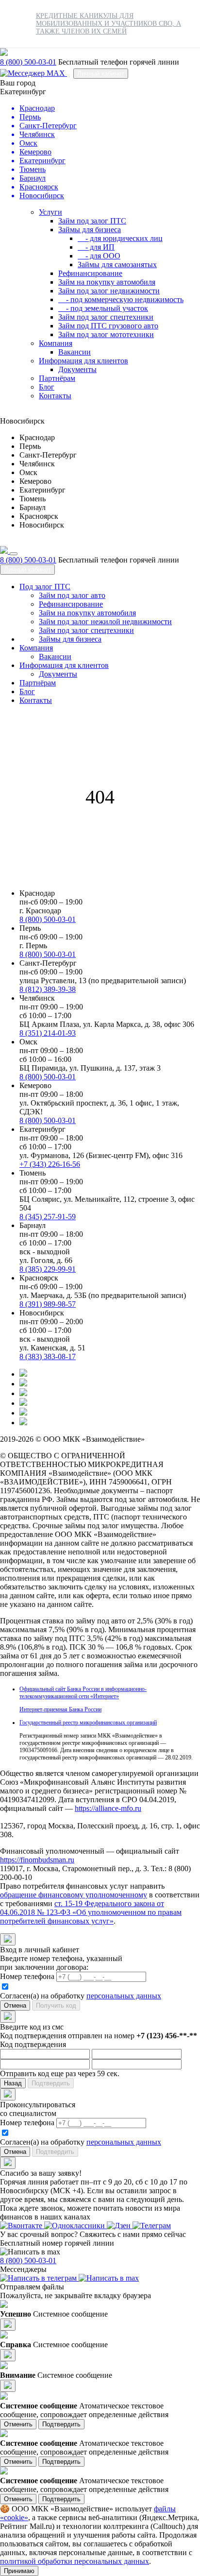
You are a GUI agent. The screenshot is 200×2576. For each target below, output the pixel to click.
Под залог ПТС (45, 587)
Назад (13, 2083)
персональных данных (124, 1996)
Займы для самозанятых (117, 264)
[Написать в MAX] (33, 73)
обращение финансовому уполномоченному (74, 1895)
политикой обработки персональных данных (75, 2561)
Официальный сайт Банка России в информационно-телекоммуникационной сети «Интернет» (83, 1693)
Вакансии (75, 352)
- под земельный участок (103, 308)
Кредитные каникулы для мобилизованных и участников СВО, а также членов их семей (108, 24)
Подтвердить (61, 2424)
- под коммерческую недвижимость (121, 299)
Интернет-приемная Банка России (60, 1709)
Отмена (15, 2005)
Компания (56, 343)
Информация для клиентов (83, 361)
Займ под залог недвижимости (109, 291)
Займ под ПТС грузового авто (108, 326)
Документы (77, 369)
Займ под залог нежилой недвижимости (105, 622)
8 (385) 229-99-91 (48, 1269)
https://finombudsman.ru (37, 1860)
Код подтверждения (33, 2044)
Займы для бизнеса (90, 230)
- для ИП (96, 247)
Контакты (55, 396)
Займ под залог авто (72, 595)
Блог (47, 387)
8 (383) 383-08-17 (48, 1356)
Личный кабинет (101, 74)
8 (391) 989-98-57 (48, 1304)
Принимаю (19, 2571)
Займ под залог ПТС (92, 221)
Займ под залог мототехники (106, 334)
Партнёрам (57, 378)
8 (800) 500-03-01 (28, 62)
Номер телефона (27, 1976)
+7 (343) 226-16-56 (50, 1164)
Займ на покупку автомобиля (107, 282)
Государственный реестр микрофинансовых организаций (88, 1723)
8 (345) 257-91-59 (48, 1217)
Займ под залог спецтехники (106, 317)
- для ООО (99, 256)
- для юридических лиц (120, 238)
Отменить (18, 2424)
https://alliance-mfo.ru (108, 1808)
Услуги (50, 212)
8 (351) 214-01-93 (48, 1033)
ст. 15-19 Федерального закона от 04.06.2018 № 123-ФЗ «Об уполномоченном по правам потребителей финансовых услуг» (91, 1912)
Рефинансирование (90, 273)
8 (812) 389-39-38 (48, 989)
